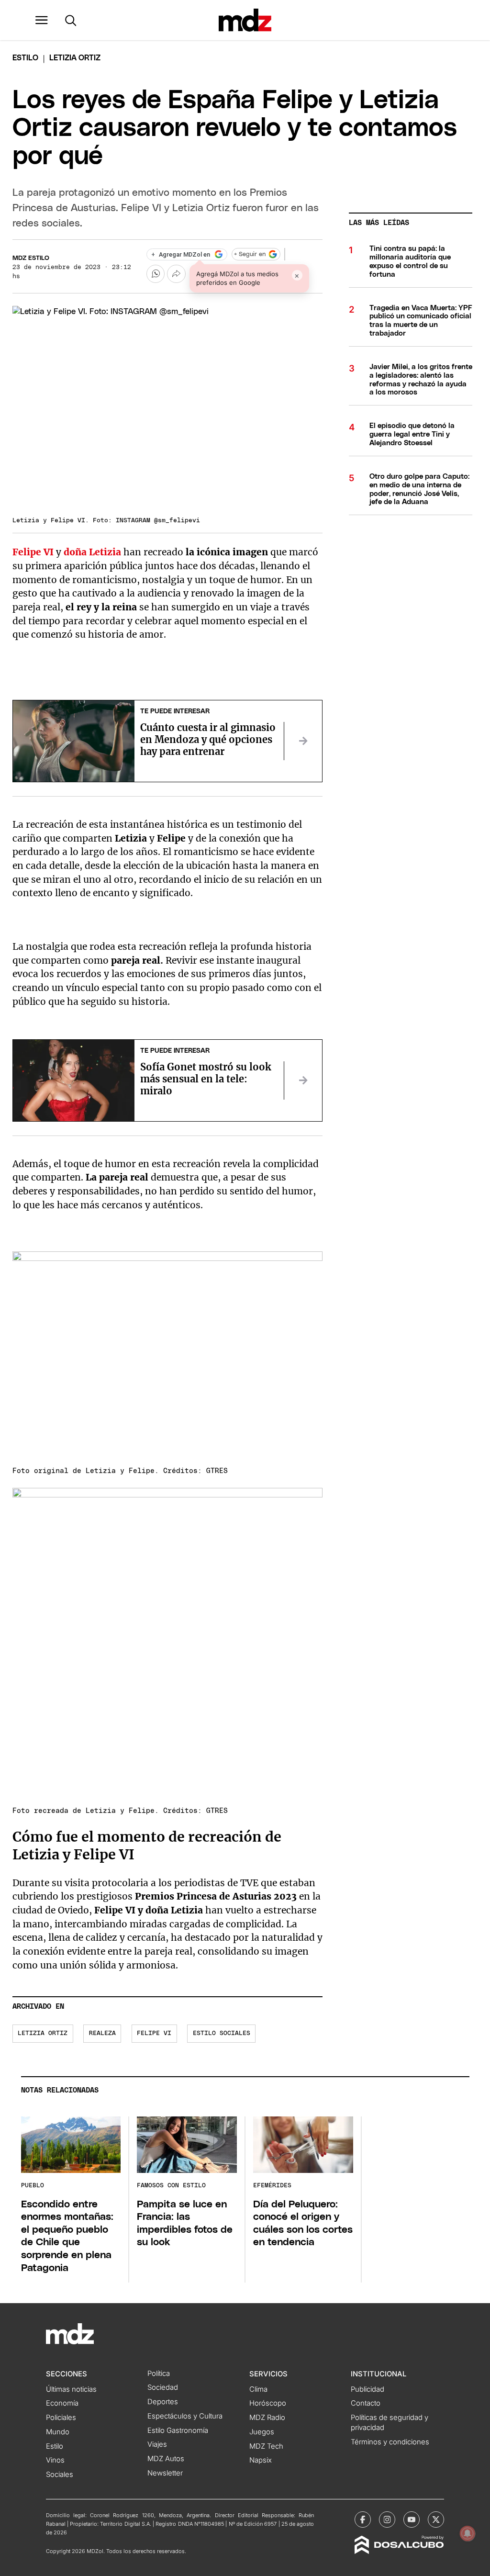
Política (159, 2374)
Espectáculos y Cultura (185, 2416)
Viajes (157, 2444)
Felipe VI (154, 2033)
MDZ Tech (266, 2446)
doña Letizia (92, 552)
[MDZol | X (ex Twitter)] (436, 2520)
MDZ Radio (267, 2418)
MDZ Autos (166, 2459)
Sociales (60, 2475)
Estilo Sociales (222, 2033)
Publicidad (367, 2389)
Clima (258, 2389)
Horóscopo (268, 2403)
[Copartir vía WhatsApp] (156, 274)
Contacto (366, 2403)
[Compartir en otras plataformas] (176, 274)
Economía (62, 2403)
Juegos (262, 2432)
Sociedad (163, 2387)
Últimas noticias (71, 2389)
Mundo (58, 2432)
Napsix (261, 2460)
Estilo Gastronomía (178, 2430)
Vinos (55, 2460)
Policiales (61, 2418)
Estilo (25, 58)
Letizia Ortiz (43, 2033)
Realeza (102, 2033)
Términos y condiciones (390, 2442)
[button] (42, 20)
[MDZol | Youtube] (412, 2520)
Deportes (163, 2402)
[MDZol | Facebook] (363, 2520)
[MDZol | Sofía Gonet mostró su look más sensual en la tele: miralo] (303, 1080)
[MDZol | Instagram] (387, 2520)
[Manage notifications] (468, 2533)
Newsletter (165, 2473)
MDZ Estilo (31, 258)
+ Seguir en (250, 254)
